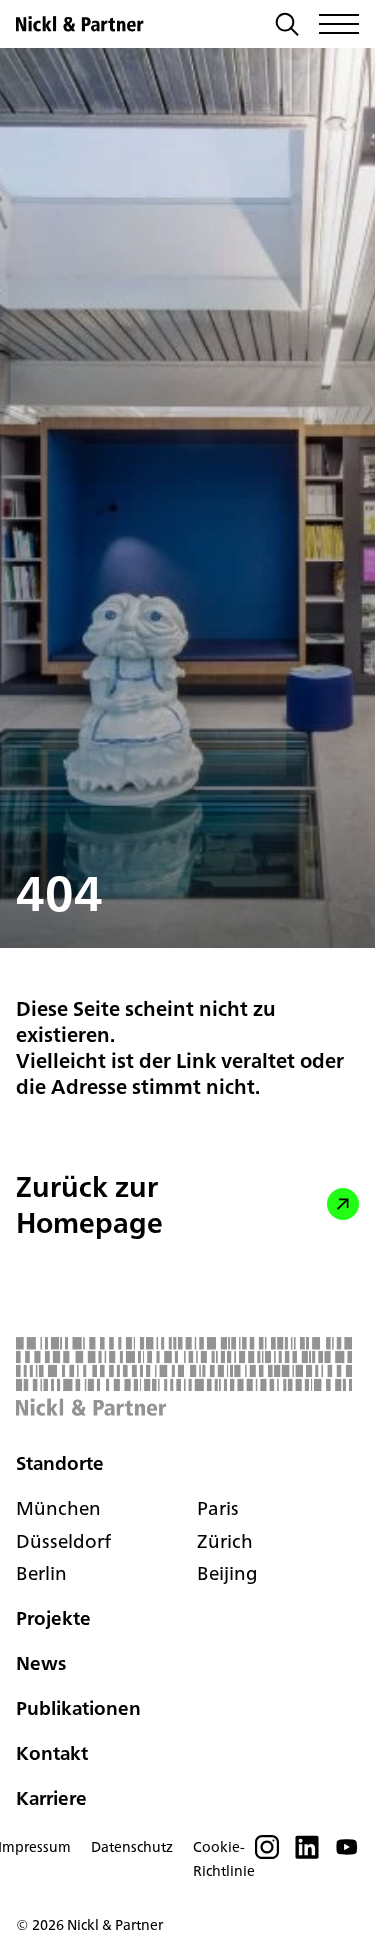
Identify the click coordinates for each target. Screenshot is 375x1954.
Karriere (51, 1798)
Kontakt (52, 1753)
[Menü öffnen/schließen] (339, 24)
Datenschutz (132, 1846)
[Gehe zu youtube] (347, 1853)
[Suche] (287, 26)
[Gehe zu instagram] (267, 1853)
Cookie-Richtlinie (224, 1859)
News (41, 1664)
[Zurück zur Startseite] (80, 24)
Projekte (53, 1619)
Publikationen (78, 1708)
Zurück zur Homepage (89, 1204)
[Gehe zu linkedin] (307, 1853)
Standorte (60, 1463)
